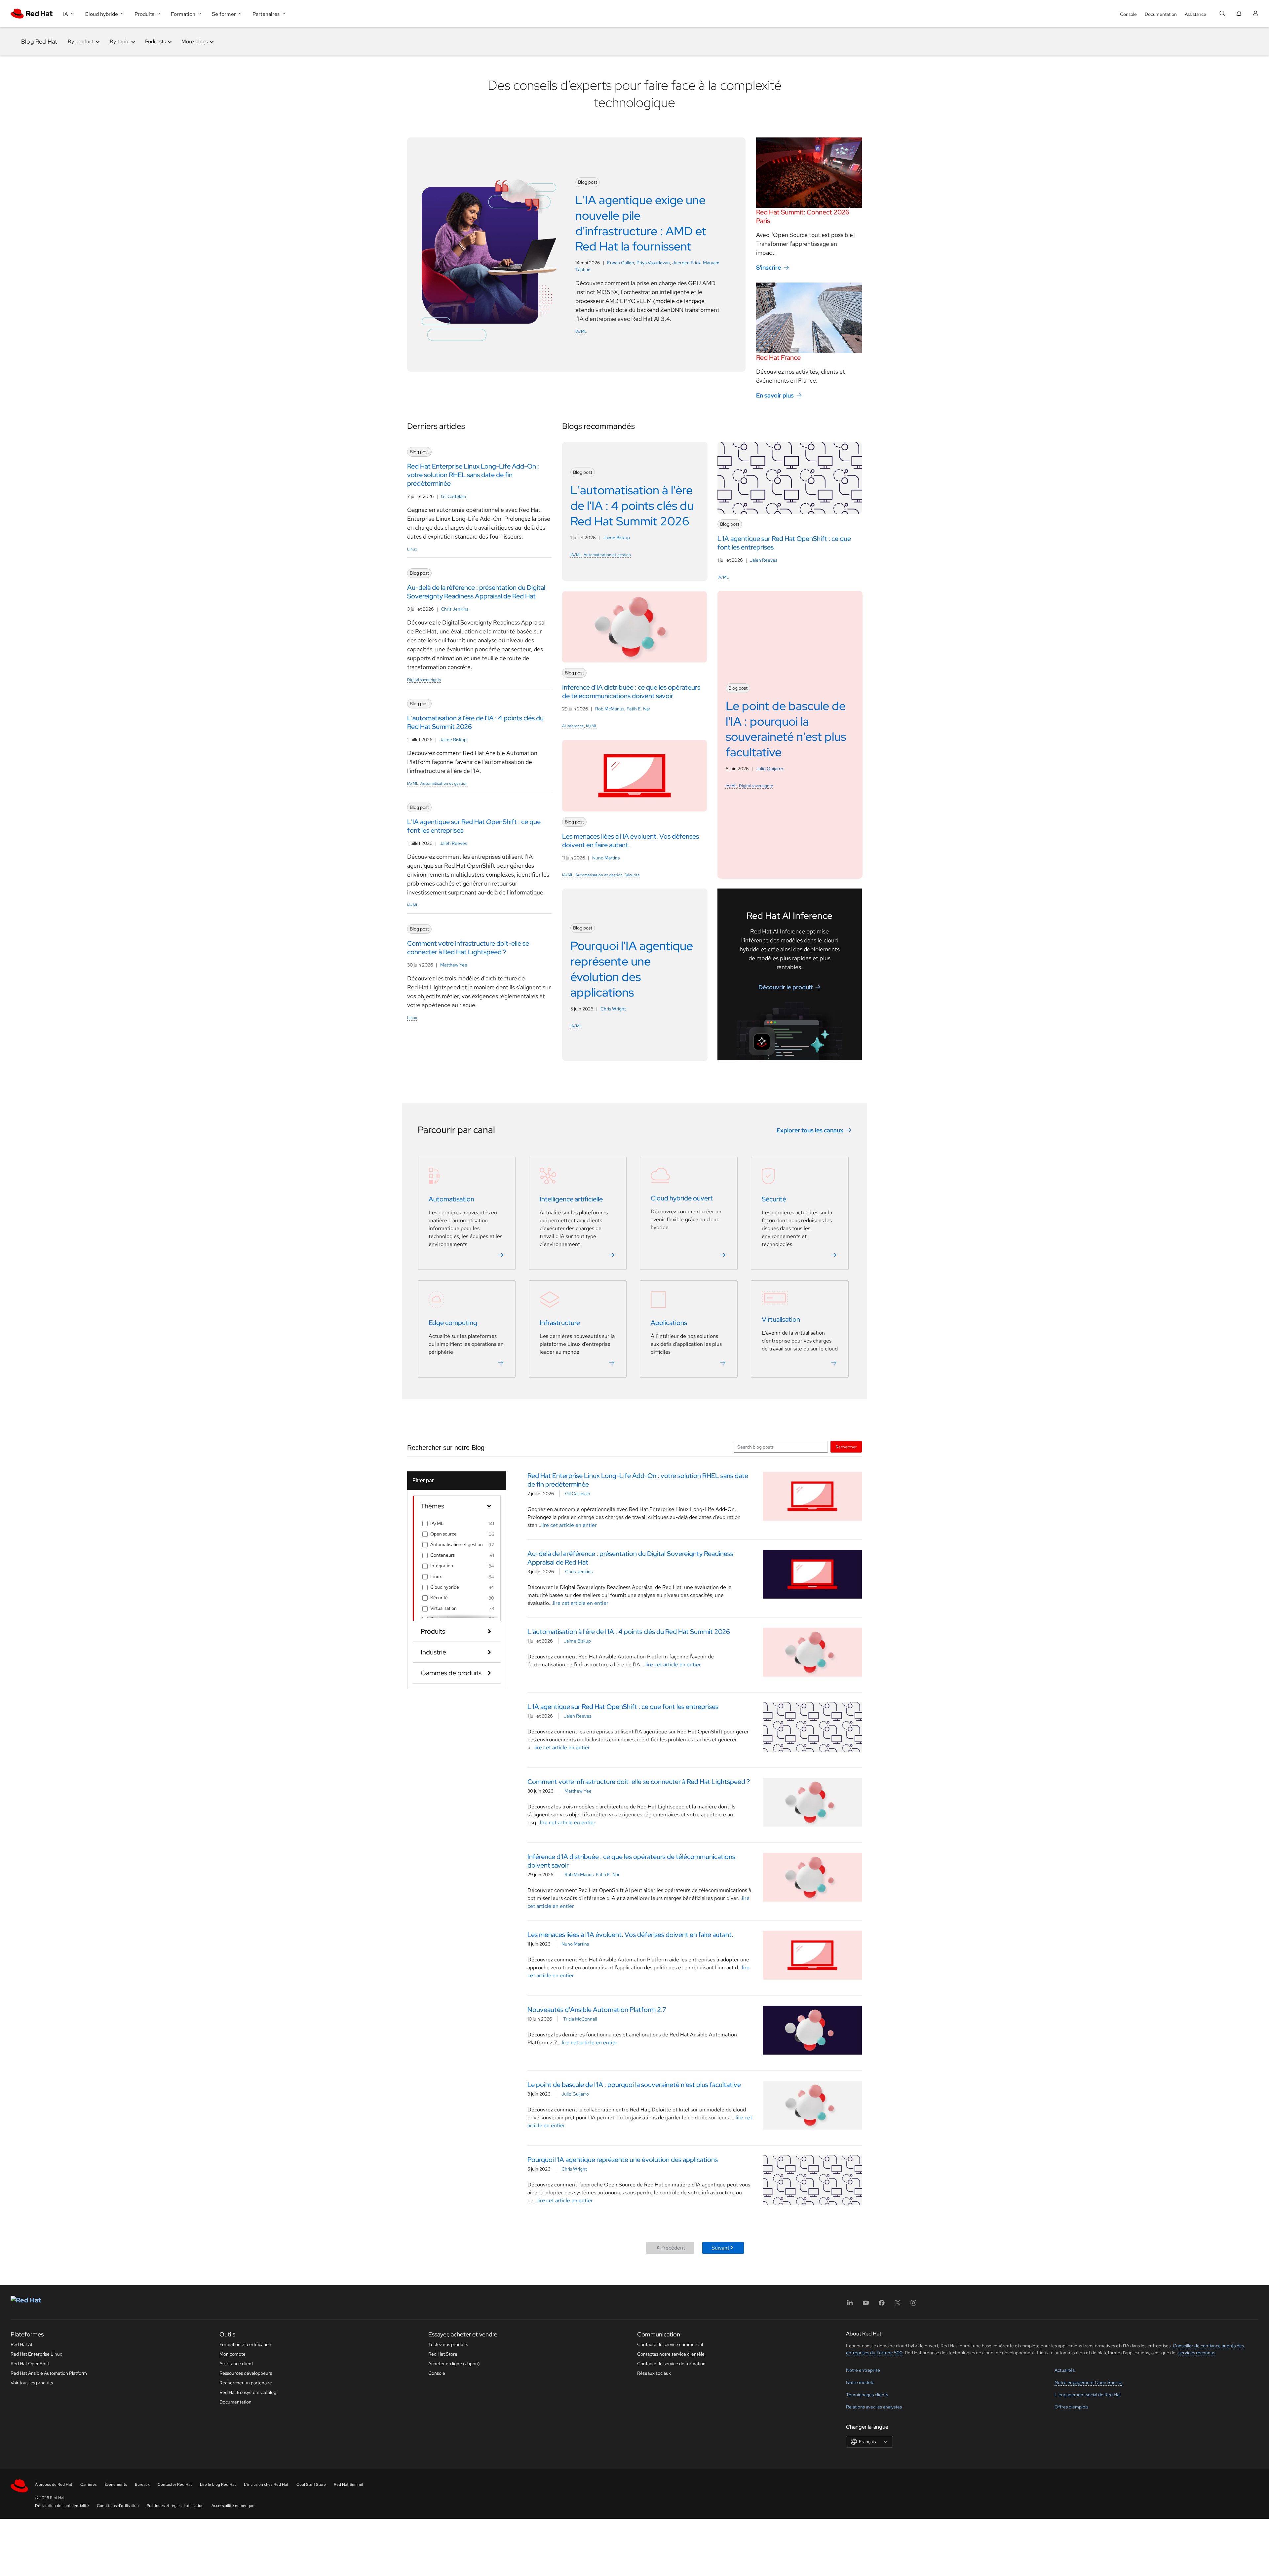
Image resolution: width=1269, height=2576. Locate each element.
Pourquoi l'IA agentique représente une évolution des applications (623, 2160)
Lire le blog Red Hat (218, 2484)
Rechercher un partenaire (246, 2383)
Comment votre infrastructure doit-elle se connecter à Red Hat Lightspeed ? (639, 1782)
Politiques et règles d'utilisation (175, 2506)
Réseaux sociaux (654, 2373)
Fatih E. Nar (638, 709)
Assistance (1195, 14)
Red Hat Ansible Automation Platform (49, 2373)
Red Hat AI (21, 2344)
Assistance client (236, 2364)
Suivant (720, 2248)
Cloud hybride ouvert (682, 1198)
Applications (669, 1323)
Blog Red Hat (39, 41)
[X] (898, 2305)
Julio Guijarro (769, 769)
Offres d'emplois (1071, 2407)
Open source (443, 1534)
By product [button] (81, 41)
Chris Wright (613, 1009)
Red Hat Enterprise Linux (36, 2354)
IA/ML (581, 331)
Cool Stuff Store (311, 2484)
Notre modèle (860, 2382)
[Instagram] (913, 2305)
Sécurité (632, 875)
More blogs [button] (195, 41)
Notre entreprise (863, 2370)
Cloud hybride (445, 1587)
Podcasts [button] (155, 41)
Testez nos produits (448, 2344)
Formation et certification (245, 2344)
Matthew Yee (454, 965)
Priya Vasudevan (653, 263)
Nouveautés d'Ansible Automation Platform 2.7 (597, 2010)
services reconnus (1197, 2353)
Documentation (1161, 14)
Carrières (88, 2484)
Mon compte (232, 2354)
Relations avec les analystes (874, 2407)
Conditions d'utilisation (118, 2506)
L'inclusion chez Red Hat (266, 2484)
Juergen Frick (686, 263)
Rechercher (846, 1447)
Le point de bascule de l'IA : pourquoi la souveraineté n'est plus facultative (634, 2085)
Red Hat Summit (349, 2484)
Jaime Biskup (453, 739)
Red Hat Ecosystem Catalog (248, 2392)
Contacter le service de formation (671, 2364)
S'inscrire (769, 267)
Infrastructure (560, 1323)
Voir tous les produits (32, 2383)
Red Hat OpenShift (30, 2364)
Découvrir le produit (786, 987)
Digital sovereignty (424, 680)
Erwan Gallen (621, 263)
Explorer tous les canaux (810, 1130)
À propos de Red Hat (54, 2484)
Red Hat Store (443, 2354)
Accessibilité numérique (233, 2506)
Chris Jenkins (455, 609)
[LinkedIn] (850, 2305)
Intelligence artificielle (571, 1199)
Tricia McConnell (580, 2019)
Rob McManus (610, 709)
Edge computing (453, 1323)
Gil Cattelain (453, 496)
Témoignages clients (867, 2395)
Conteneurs (442, 1555)
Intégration (442, 1566)
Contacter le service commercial (670, 2344)
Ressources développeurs (246, 2373)
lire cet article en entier (569, 1525)
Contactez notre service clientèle (671, 2354)
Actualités (1065, 2370)
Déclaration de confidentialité (62, 2506)
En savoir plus (775, 395)
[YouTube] (866, 2305)
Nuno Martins (606, 858)
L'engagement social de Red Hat (1088, 2395)
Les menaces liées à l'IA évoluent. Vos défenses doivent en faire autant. (630, 1935)
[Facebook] (882, 2305)
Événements (116, 2484)
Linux (412, 549)
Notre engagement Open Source (1088, 2382)
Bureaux (142, 2484)
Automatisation (451, 1199)
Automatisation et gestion (444, 783)
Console (1128, 14)
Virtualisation (781, 1319)
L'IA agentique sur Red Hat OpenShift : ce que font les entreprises (623, 1707)
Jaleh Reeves (453, 843)
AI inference (573, 726)
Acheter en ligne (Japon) (454, 2364)
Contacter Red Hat (175, 2484)
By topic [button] (119, 41)
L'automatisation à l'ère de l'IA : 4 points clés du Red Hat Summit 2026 (629, 1632)
